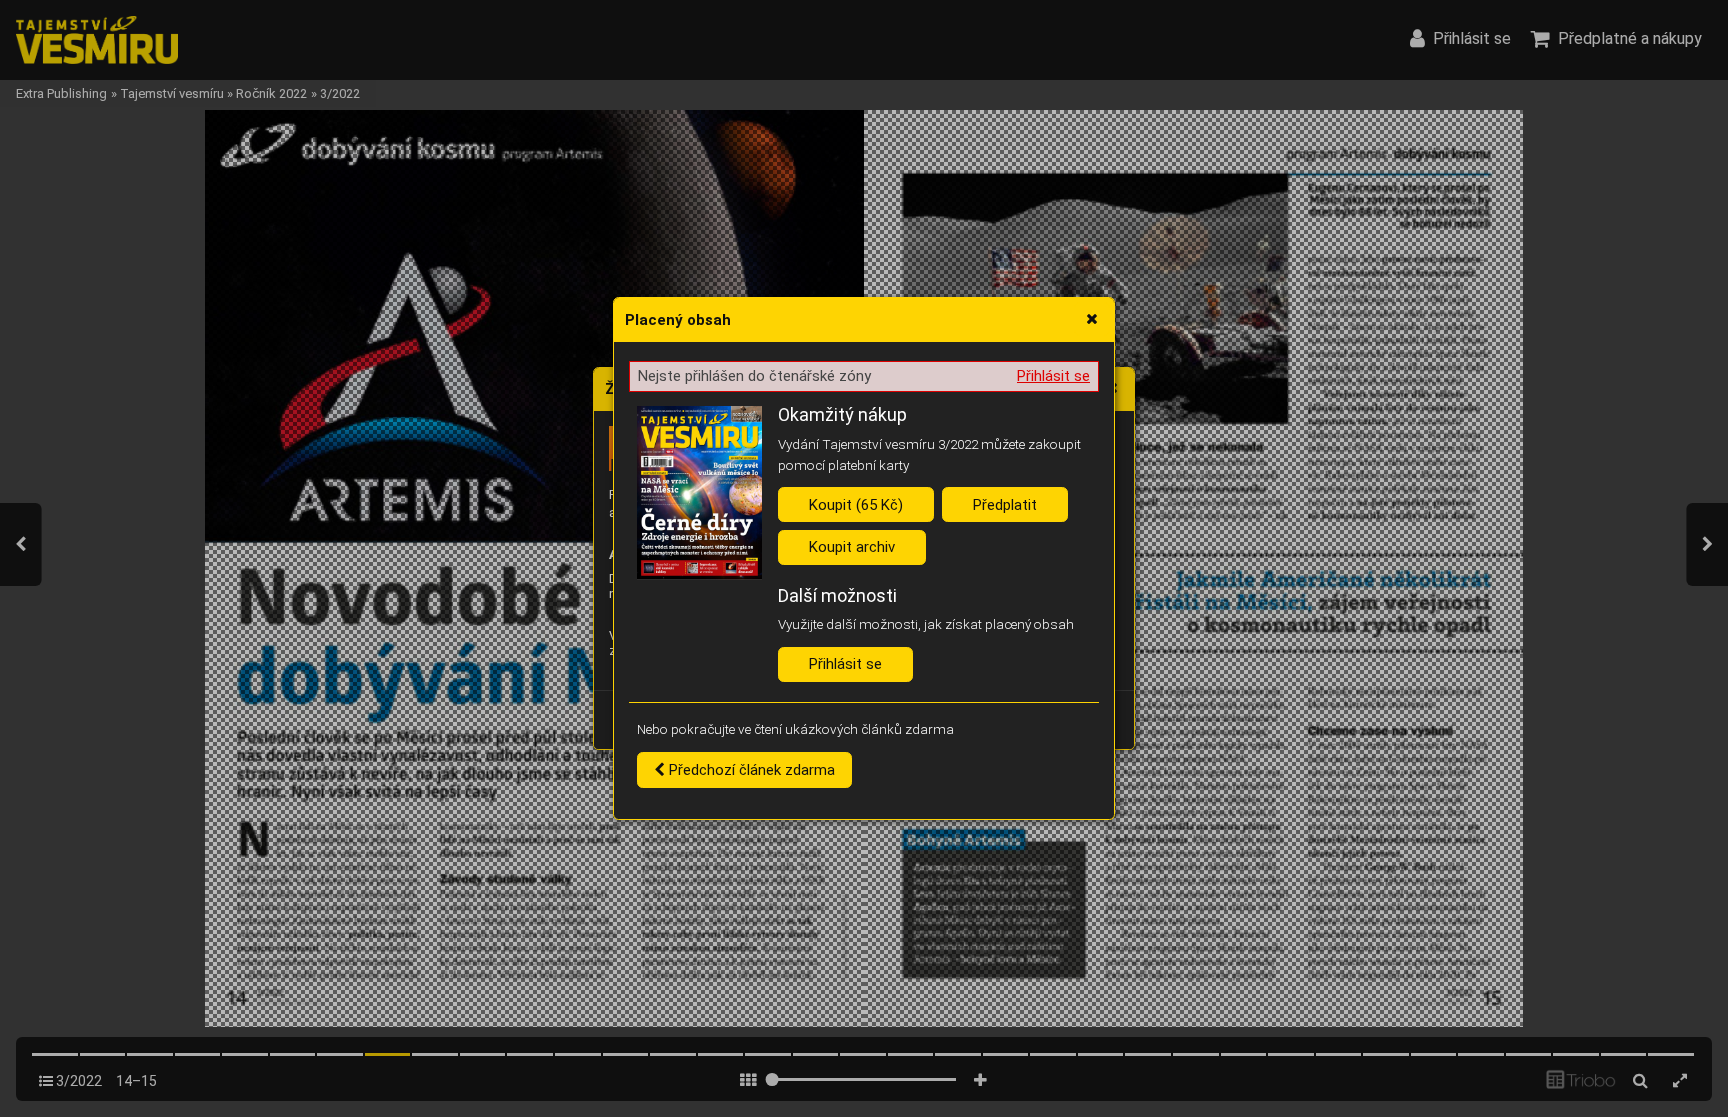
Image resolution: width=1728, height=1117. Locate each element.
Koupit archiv (852, 547)
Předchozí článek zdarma (750, 770)
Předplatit (1005, 505)
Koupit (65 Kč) (856, 505)
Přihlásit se (1053, 376)
